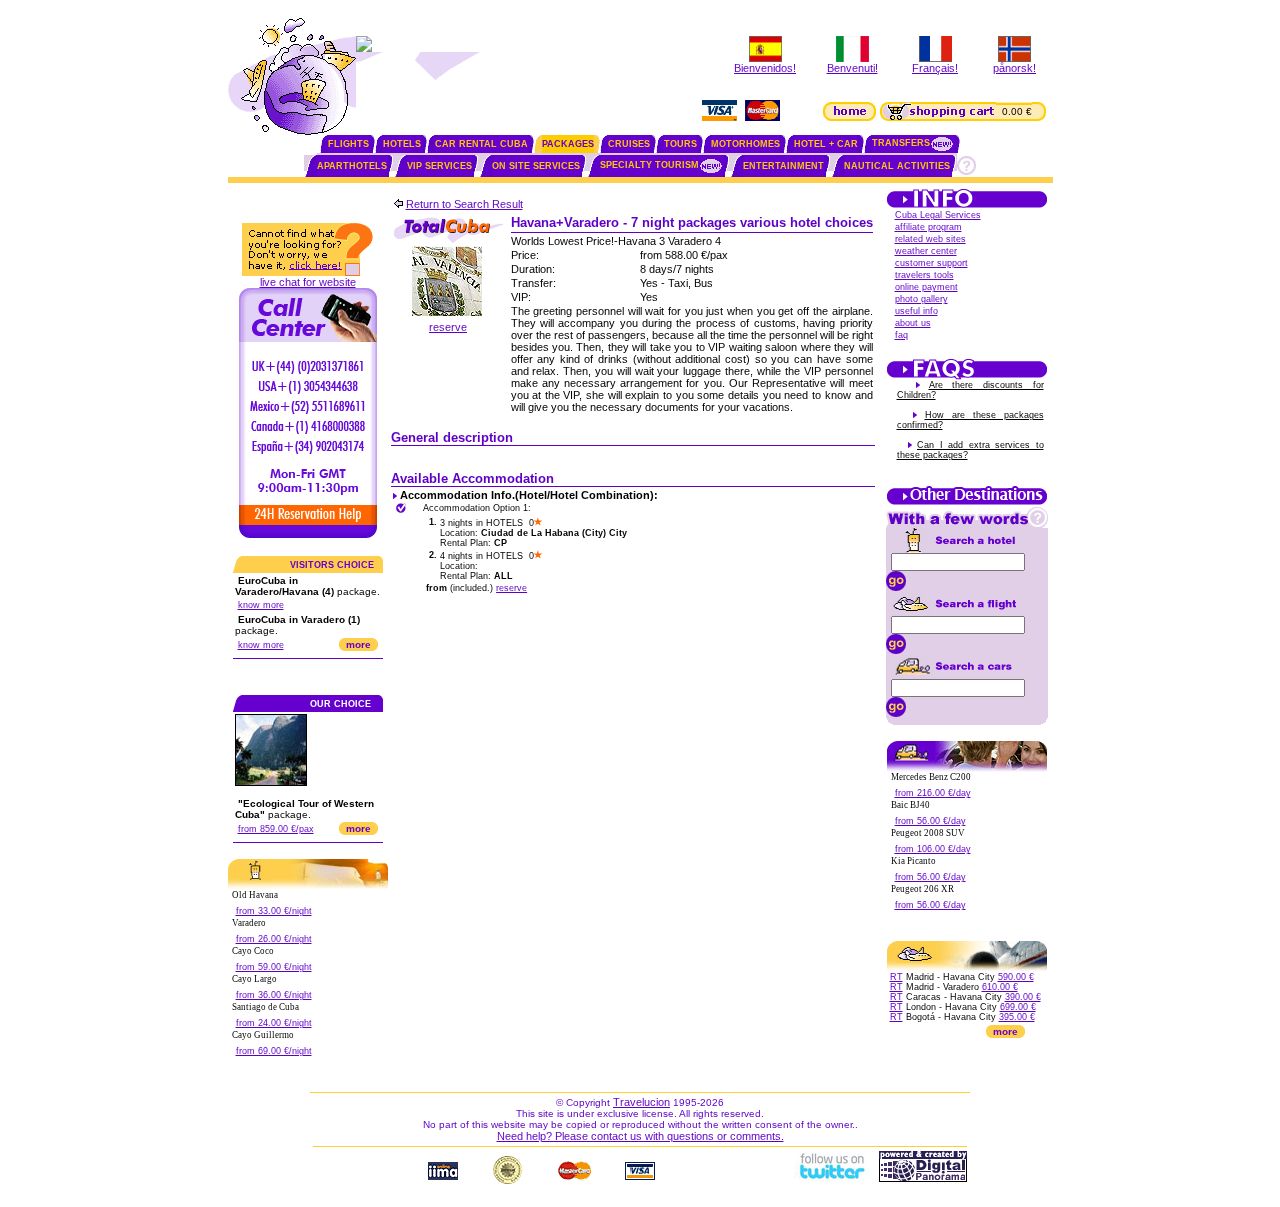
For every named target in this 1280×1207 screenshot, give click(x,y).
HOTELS (402, 144)
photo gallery (921, 299)
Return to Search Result (464, 204)
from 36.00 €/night (274, 995)
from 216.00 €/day (933, 793)
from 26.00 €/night (274, 939)
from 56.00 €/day (930, 821)
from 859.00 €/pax (276, 829)
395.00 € (1017, 1017)
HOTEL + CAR (826, 144)
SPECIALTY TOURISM (649, 165)
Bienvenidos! (765, 68)
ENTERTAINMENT (783, 166)
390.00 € (1023, 997)
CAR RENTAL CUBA (481, 144)
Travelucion (641, 1102)
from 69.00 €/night (274, 1051)
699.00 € (1018, 1007)
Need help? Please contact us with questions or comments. (640, 1136)
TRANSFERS (901, 143)
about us (913, 323)
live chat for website (308, 282)
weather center (926, 251)
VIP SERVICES (439, 166)
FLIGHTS (348, 144)
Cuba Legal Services (938, 215)
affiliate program (928, 227)
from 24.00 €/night (274, 1023)
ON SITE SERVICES (536, 166)
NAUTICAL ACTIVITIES (897, 166)
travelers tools (924, 275)
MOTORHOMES (745, 144)
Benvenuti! (852, 68)
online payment (926, 287)
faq (901, 335)
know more (261, 605)
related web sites (930, 239)
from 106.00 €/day (933, 849)
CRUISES (629, 144)
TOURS (680, 144)
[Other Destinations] (967, 503)
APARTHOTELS (352, 166)
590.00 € (1016, 977)
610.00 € (1000, 987)
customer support (931, 263)
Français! (935, 68)
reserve (448, 327)
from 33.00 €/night (274, 911)
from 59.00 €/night (274, 967)
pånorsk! (1014, 68)
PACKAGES (568, 144)
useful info (916, 311)
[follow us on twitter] (831, 1178)
